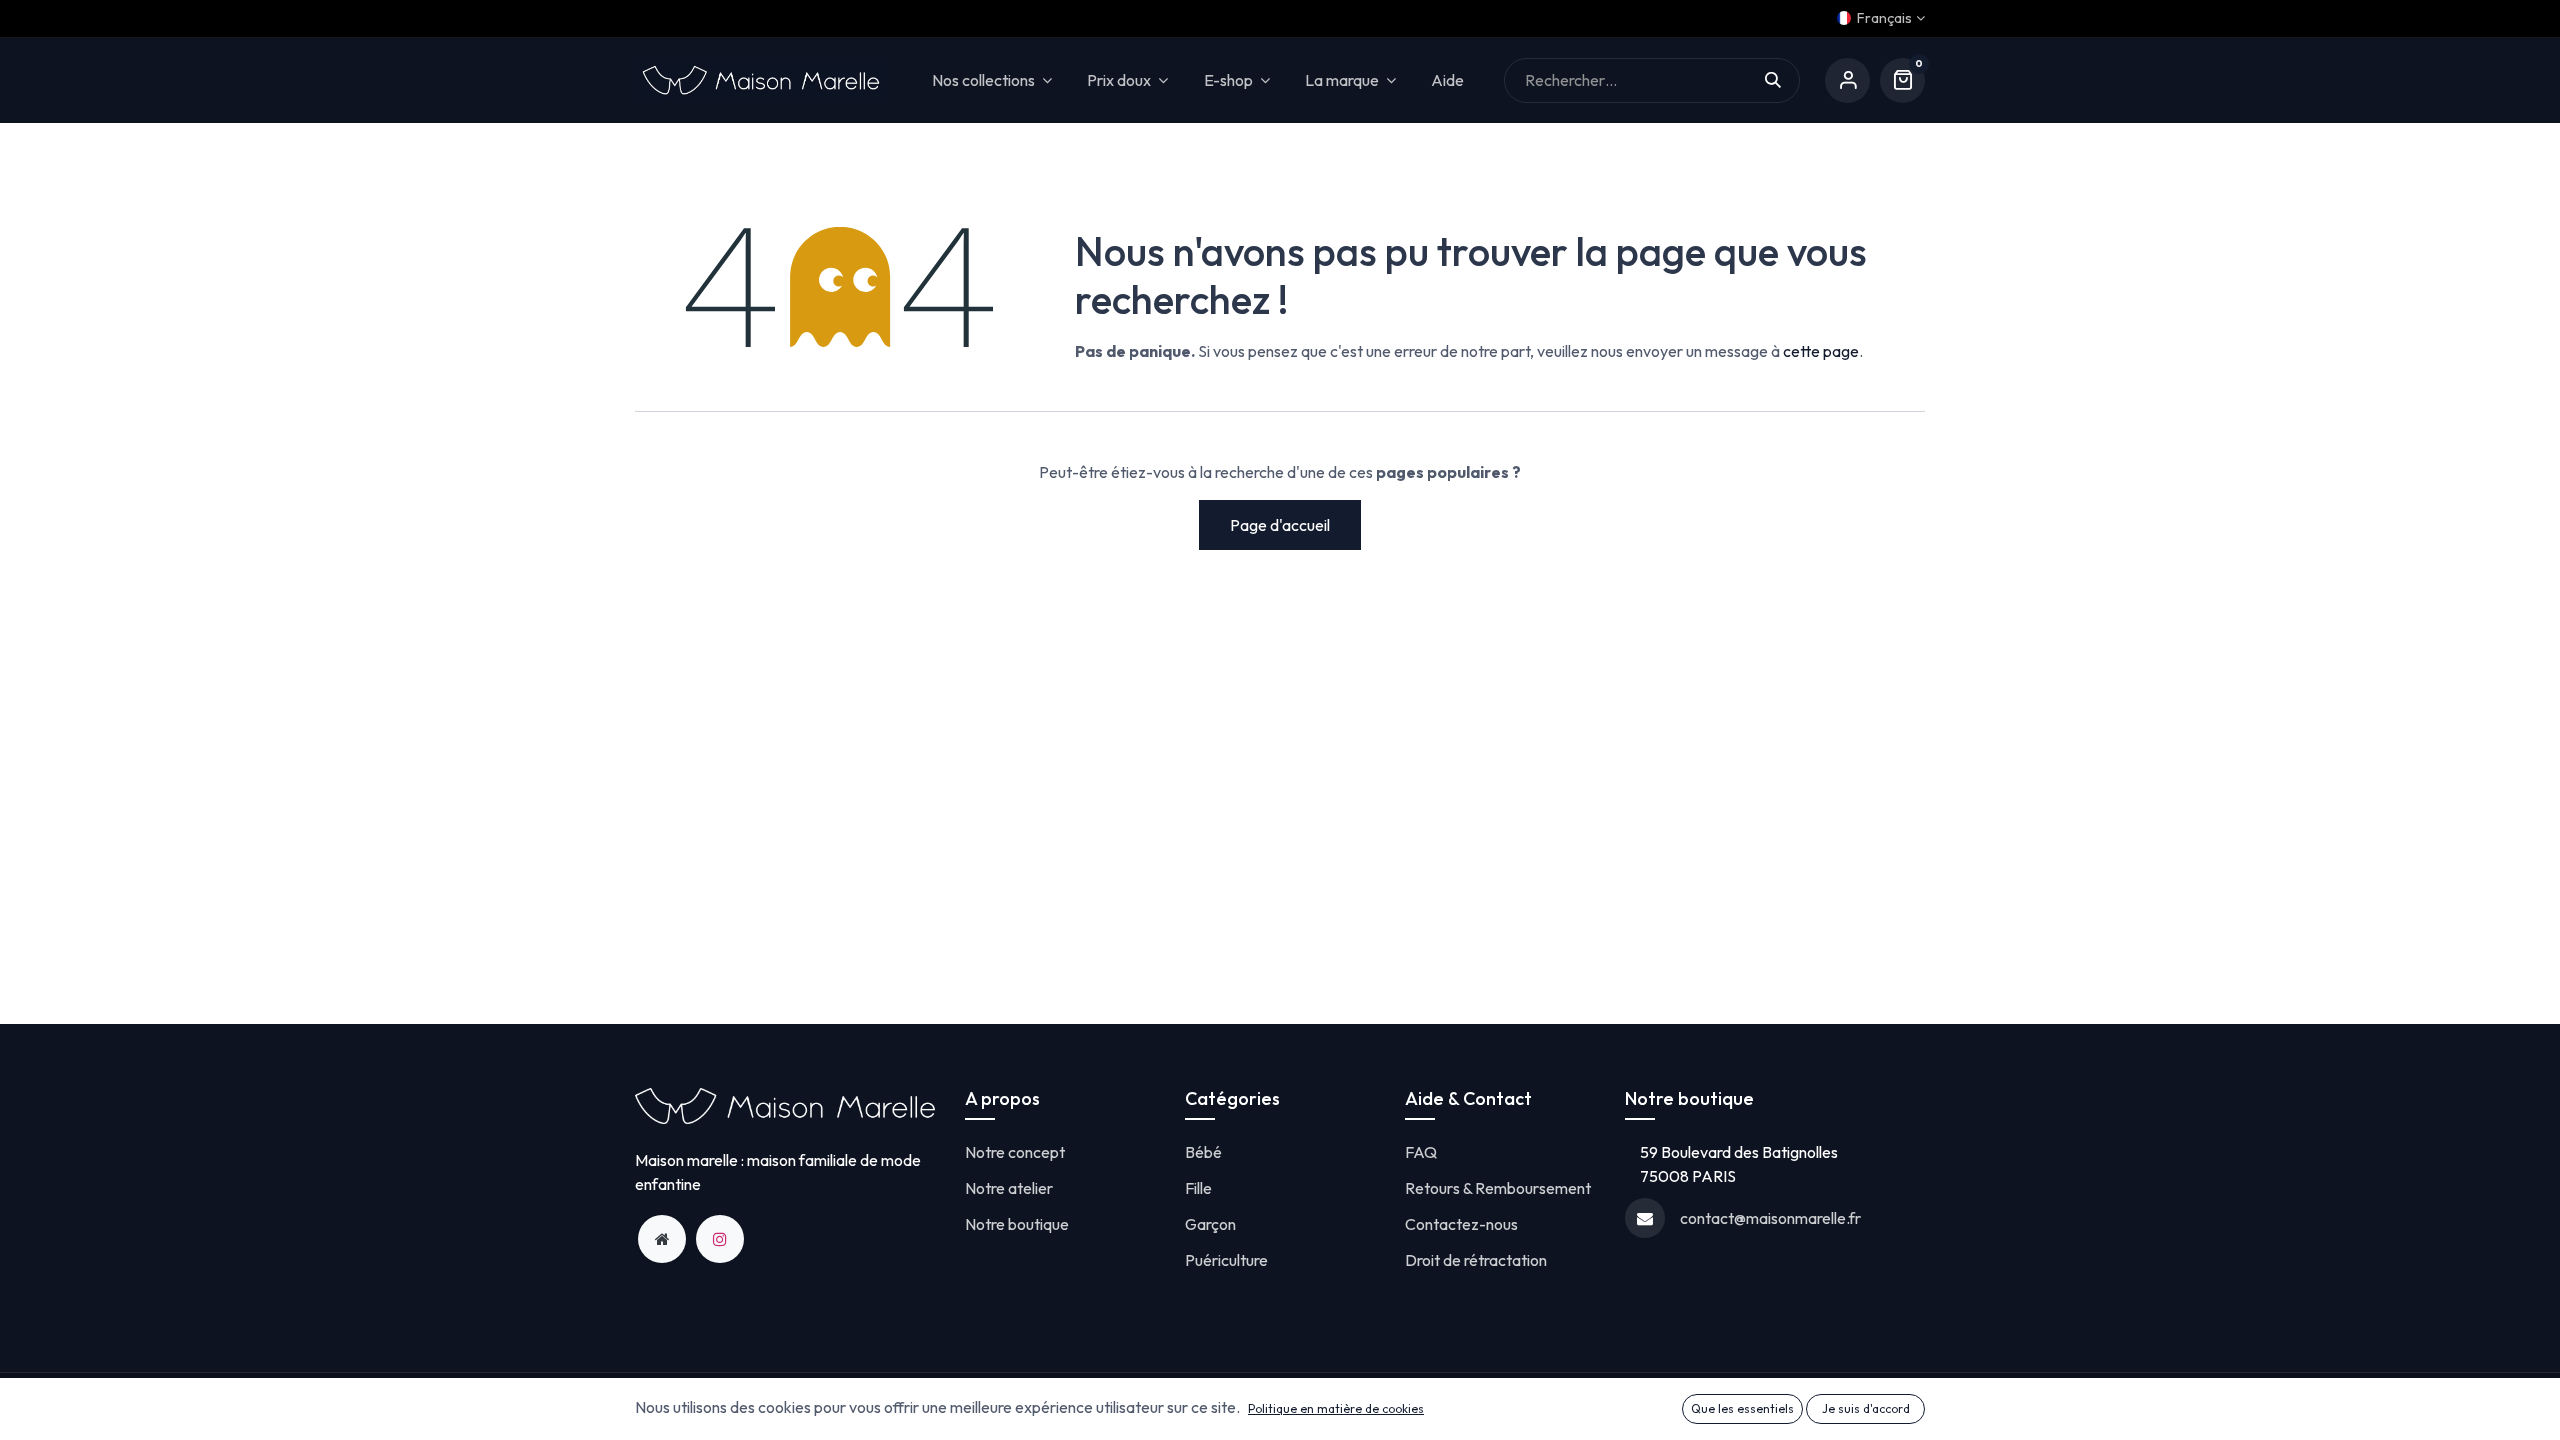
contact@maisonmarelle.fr (1770, 1218)
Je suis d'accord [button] (1866, 1408)
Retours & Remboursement (1498, 1188)
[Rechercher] (1782, 80)
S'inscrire (1847, 80)
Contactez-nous (1461, 1224)
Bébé (1203, 1152)
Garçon (1210, 1224)
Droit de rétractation (1476, 1260)
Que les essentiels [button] (1742, 1408)
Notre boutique (1017, 1224)
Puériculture (1226, 1260)
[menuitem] (1448, 80)
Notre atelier (1009, 1188)
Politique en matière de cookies (1336, 1408)
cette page (1821, 351)
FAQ (1421, 1152)
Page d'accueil (1280, 525)
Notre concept (1015, 1152)
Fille (1198, 1188)
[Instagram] (720, 1239)
